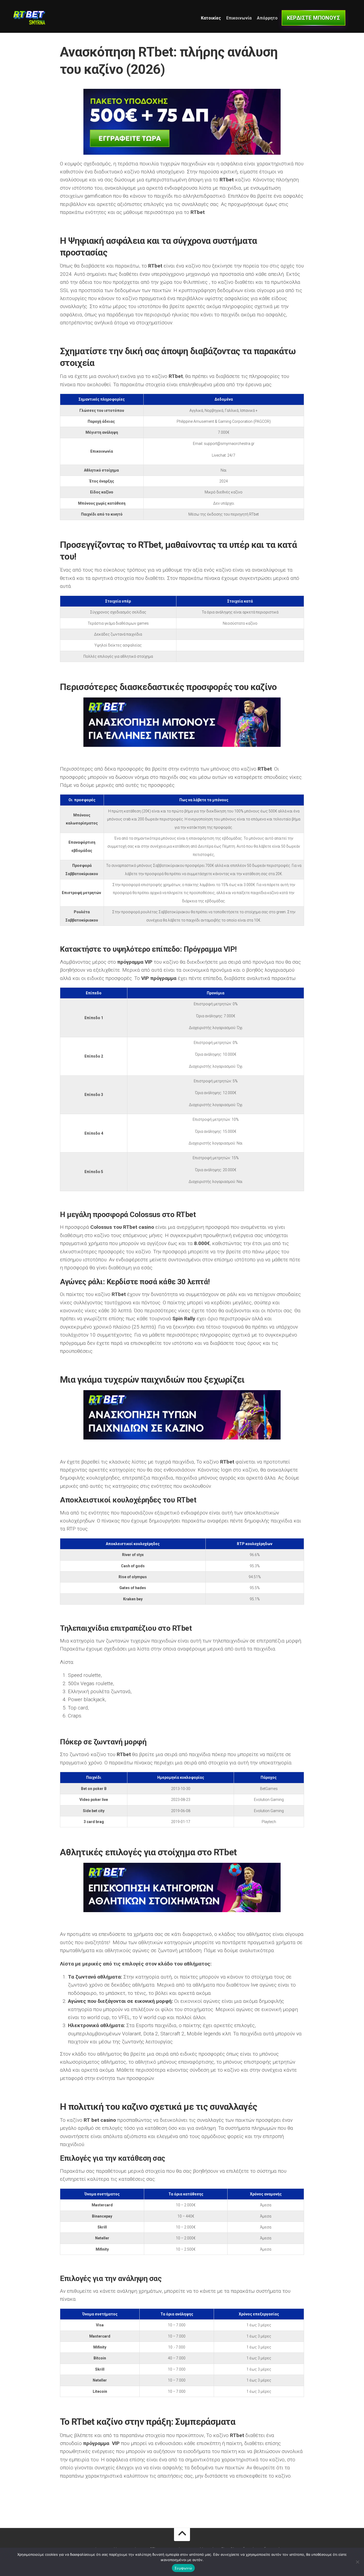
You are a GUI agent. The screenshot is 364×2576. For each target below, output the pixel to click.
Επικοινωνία (239, 18)
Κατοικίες (211, 18)
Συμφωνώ (183, 2568)
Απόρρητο (267, 18)
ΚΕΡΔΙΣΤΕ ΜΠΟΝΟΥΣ (314, 18)
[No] (357, 2562)
